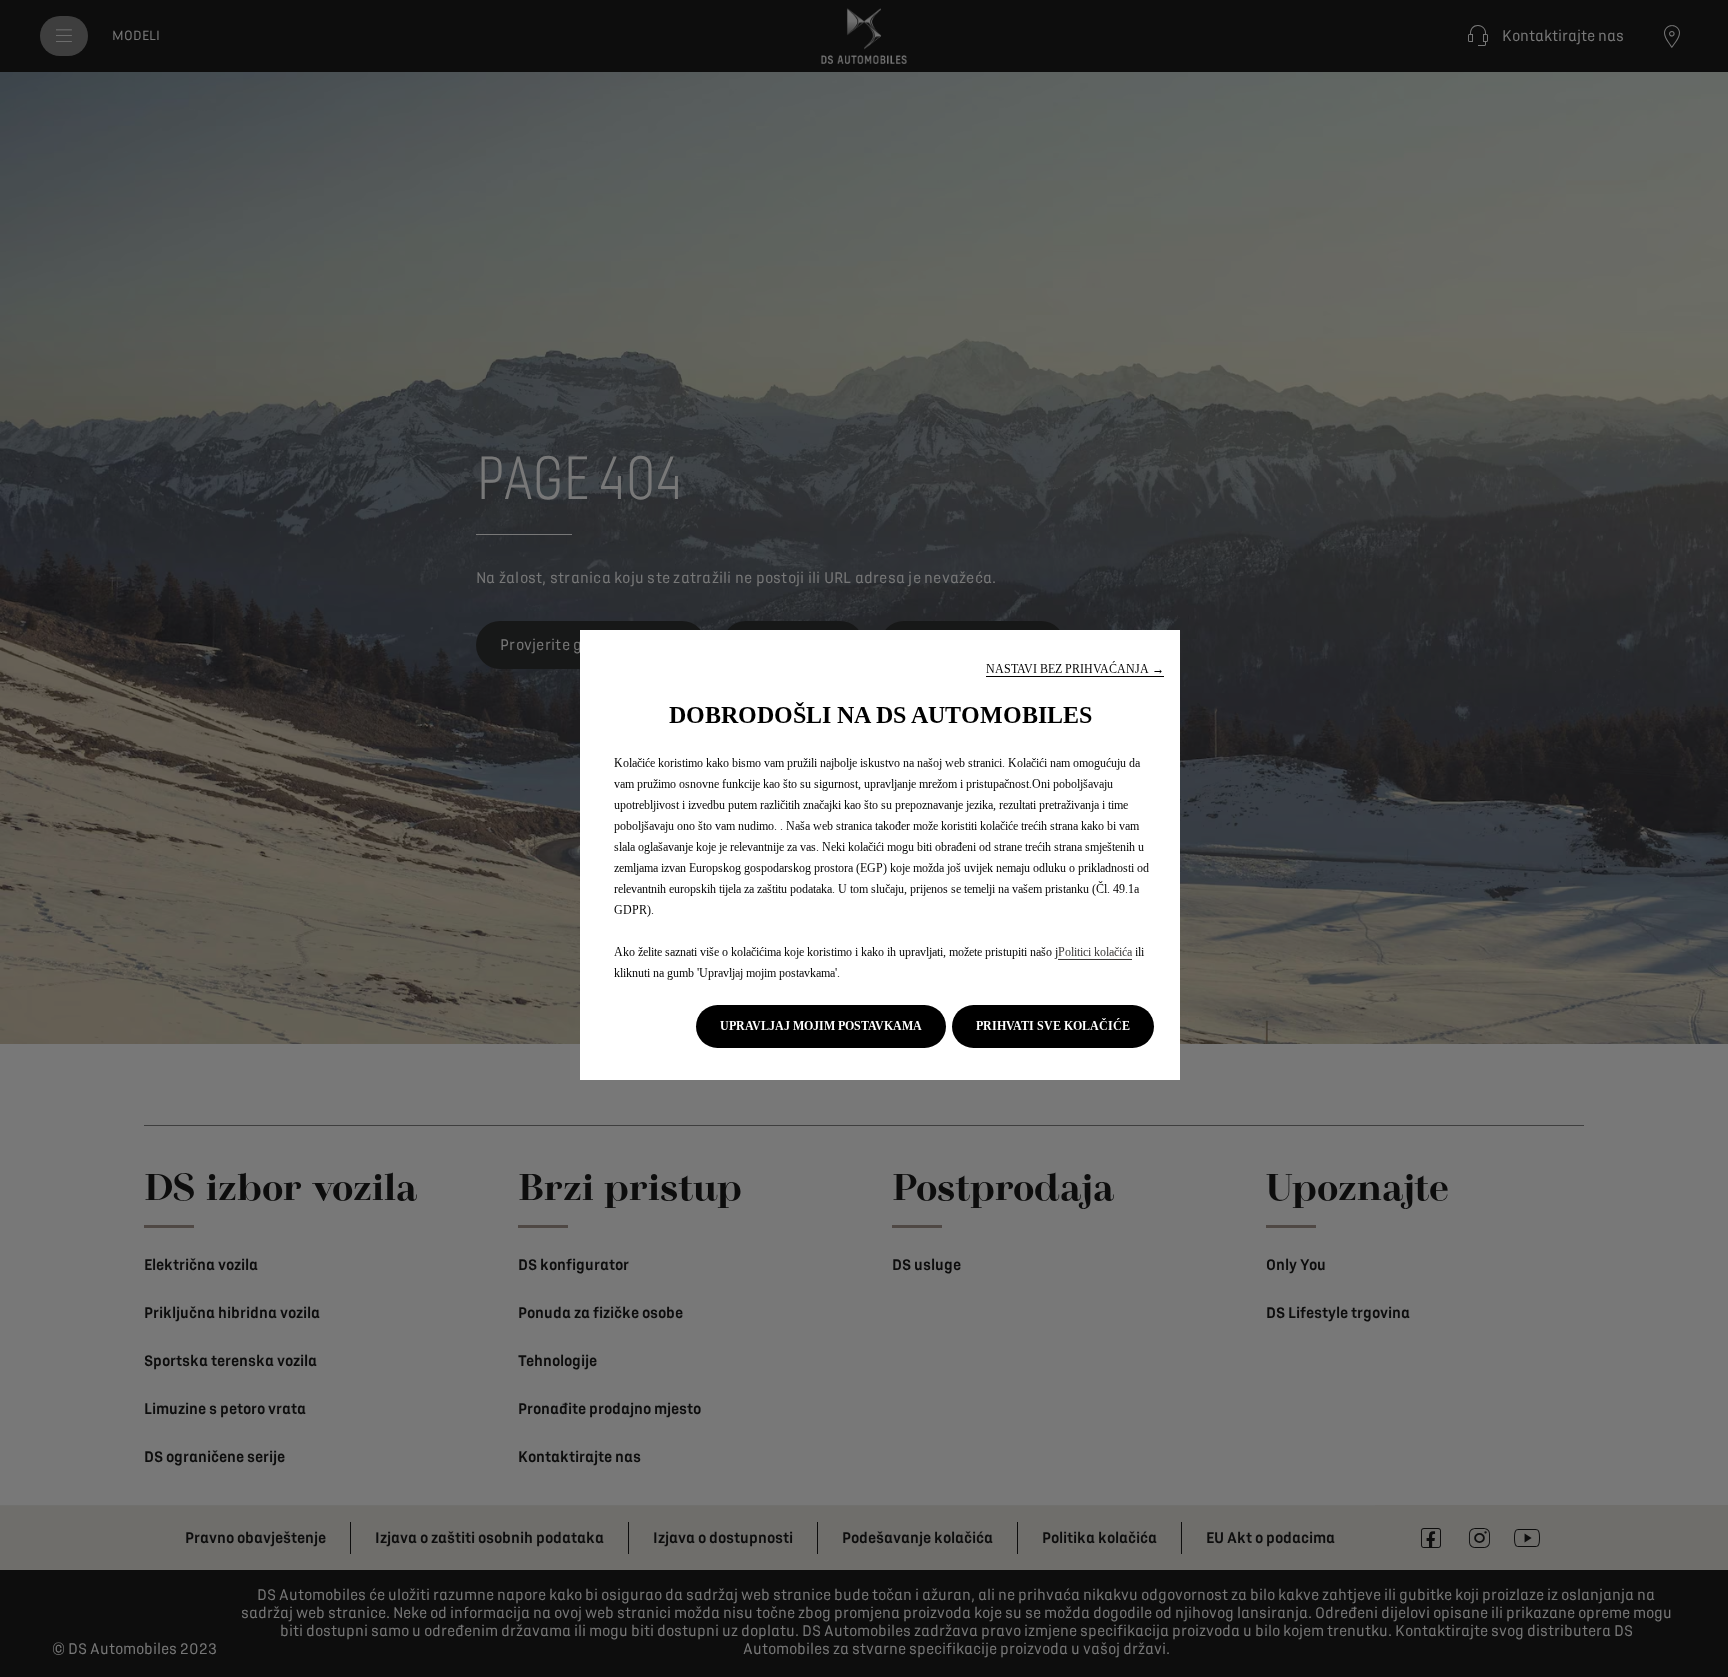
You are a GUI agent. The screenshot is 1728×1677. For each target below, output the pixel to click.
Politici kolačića (1095, 952)
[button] (1075, 669)
